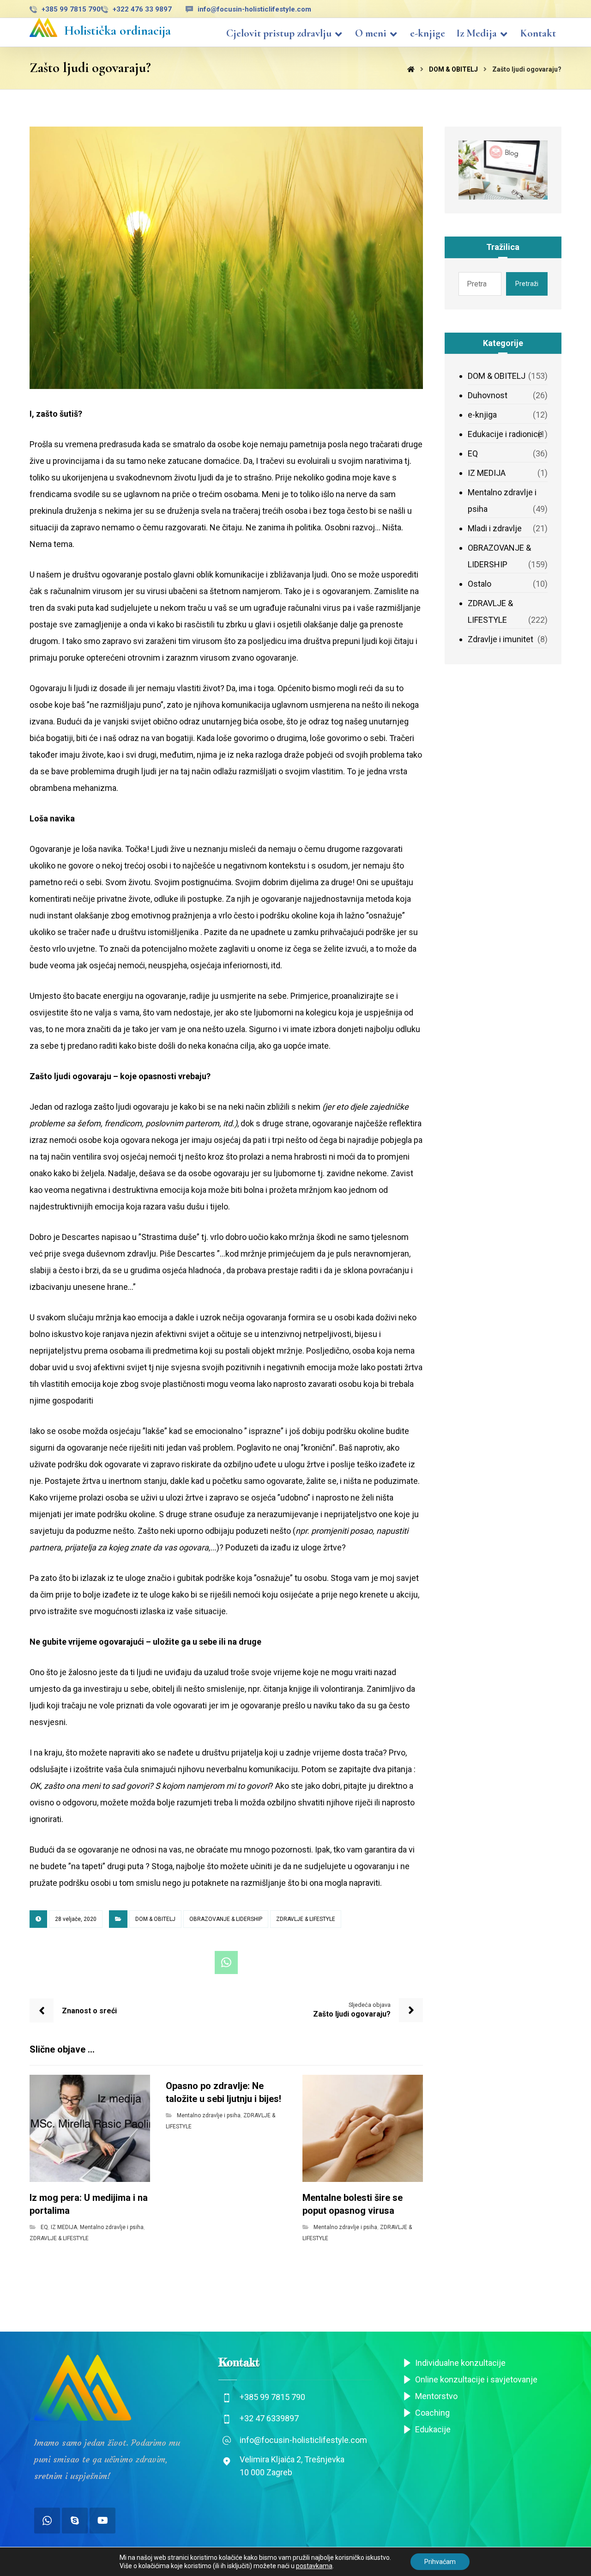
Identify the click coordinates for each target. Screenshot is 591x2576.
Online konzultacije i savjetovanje (476, 2379)
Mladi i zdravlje (495, 528)
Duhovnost (488, 395)
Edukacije (433, 2429)
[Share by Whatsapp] (226, 1962)
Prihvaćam (440, 2562)
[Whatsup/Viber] (47, 2521)
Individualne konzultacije (460, 2363)
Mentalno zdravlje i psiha (112, 2227)
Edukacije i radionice (505, 434)
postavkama (314, 2566)
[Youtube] (103, 2521)
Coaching (432, 2413)
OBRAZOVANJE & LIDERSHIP (226, 1919)
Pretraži (527, 284)
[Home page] (411, 69)
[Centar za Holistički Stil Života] (43, 27)
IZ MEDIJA (64, 2227)
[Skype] (75, 2521)
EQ (44, 2227)
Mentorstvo (436, 2396)
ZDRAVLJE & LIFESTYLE (306, 1919)
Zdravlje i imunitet (501, 639)
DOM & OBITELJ (155, 1919)
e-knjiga (482, 415)
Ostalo (479, 584)
